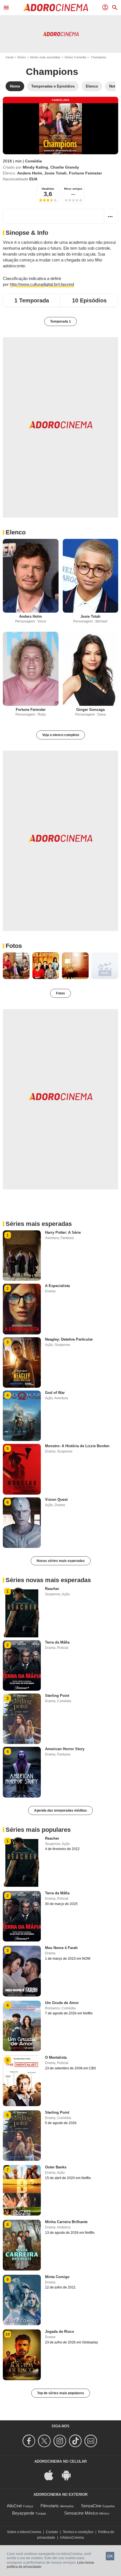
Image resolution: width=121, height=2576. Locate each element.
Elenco (16, 532)
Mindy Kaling (35, 167)
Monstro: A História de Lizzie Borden (77, 1446)
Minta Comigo (57, 2277)
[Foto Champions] (16, 966)
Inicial (9, 57)
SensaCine (91, 2506)
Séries (22, 57)
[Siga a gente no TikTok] (76, 2441)
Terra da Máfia (57, 1642)
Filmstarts (50, 2506)
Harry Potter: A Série (63, 1232)
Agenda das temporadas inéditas (60, 1810)
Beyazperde (23, 2513)
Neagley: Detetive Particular (69, 1339)
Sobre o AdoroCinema (24, 2532)
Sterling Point (57, 1696)
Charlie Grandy (65, 167)
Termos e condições (78, 2532)
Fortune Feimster (85, 173)
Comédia (33, 161)
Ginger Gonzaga (90, 710)
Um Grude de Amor (62, 2003)
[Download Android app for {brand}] (69, 2475)
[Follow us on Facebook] (30, 2441)
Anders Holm (30, 173)
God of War (55, 1393)
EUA (33, 179)
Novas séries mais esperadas (61, 1561)
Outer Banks (56, 2167)
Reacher (52, 1589)
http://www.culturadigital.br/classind (42, 284)
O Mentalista (56, 2057)
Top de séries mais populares (61, 2393)
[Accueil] (56, 8)
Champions (52, 72)
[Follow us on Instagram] (61, 2441)
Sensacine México (81, 2513)
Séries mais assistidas (45, 57)
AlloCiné (14, 2506)
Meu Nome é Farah (61, 1948)
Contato (52, 2532)
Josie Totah (55, 173)
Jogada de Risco (60, 2332)
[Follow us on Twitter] (45, 2441)
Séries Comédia (75, 57)
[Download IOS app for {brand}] (52, 2475)
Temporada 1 (60, 321)
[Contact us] (92, 2441)
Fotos (14, 946)
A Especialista (57, 1286)
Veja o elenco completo (61, 735)
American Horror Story (65, 1749)
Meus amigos (73, 189)
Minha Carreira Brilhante (66, 2222)
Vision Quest (56, 1500)
